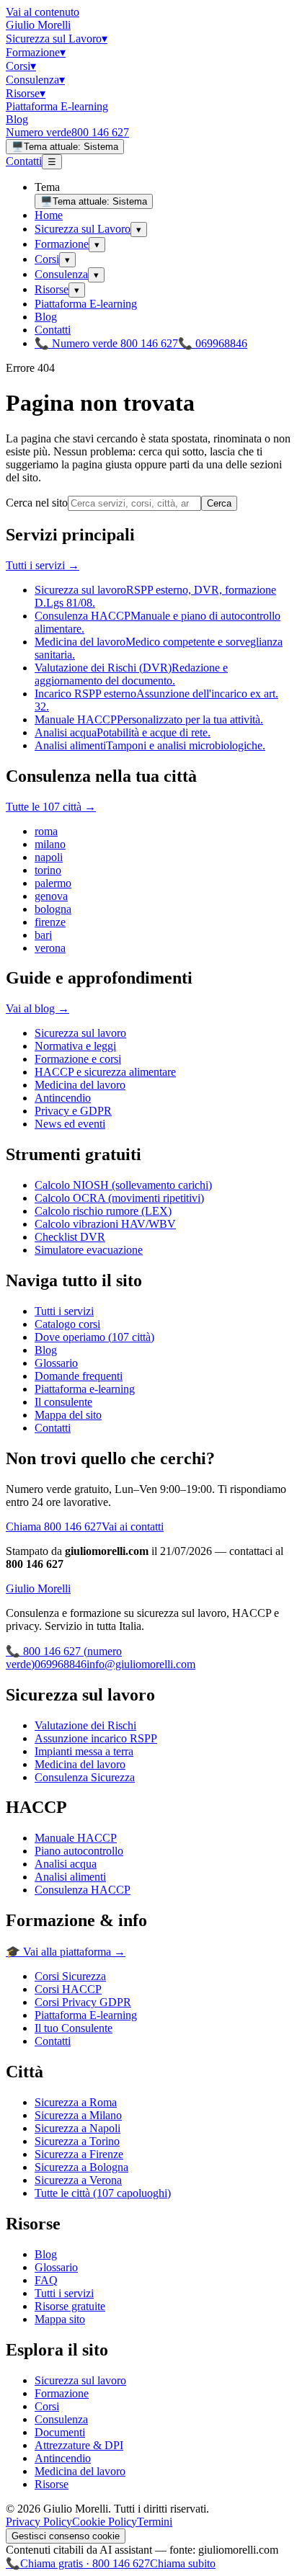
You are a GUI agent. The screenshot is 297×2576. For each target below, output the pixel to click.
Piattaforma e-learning (85, 1389)
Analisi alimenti (70, 1877)
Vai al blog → (37, 1008)
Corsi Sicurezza (70, 1976)
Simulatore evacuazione (89, 1250)
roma (46, 831)
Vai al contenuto (43, 12)
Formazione (36, 52)
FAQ (46, 2280)
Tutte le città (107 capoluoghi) (103, 2193)
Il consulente (63, 1402)
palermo (53, 883)
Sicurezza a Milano (78, 2115)
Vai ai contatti (133, 1527)
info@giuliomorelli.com (141, 1664)
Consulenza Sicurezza (85, 1777)
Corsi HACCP (68, 1989)
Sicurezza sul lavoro (80, 1033)
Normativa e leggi (75, 1046)
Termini (155, 2522)
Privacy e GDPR (73, 1111)
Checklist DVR (70, 1237)
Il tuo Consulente (74, 2028)
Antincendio (63, 1098)
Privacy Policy (39, 2522)
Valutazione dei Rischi (85, 1725)
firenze (50, 922)
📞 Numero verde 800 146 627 (106, 343)
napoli (49, 857)
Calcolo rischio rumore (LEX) (103, 1211)
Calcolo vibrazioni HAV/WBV (105, 1224)
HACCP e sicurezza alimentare (105, 1072)
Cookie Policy (105, 2522)
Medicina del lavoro (80, 1085)
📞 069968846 (213, 343)
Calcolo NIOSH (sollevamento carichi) (123, 1185)
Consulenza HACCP (83, 1890)
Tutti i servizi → (43, 565)
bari (43, 935)
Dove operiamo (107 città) (94, 1337)
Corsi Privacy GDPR (83, 2002)
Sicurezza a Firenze (79, 2154)
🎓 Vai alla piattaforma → (66, 1952)
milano (50, 844)
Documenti (60, 2432)
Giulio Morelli (38, 25)
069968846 (61, 1664)
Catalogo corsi (67, 1324)
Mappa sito (60, 2319)
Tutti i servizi (64, 1311)
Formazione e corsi (78, 1059)
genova (51, 896)
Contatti (24, 161)
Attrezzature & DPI (79, 2445)
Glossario (56, 1363)
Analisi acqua (66, 1864)
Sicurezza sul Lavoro (57, 39)
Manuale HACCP (76, 1838)
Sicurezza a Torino (77, 2141)
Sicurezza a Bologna (81, 2167)
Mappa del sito (68, 1415)
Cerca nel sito (37, 503)
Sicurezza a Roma (76, 2102)
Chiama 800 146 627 (54, 1527)
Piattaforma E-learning (57, 106)
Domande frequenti (79, 1376)
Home (49, 215)
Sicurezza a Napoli (77, 2128)
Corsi (21, 66)
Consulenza (35, 80)
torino (48, 870)
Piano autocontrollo (79, 1851)
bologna (53, 909)
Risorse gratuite (70, 2306)
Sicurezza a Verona (78, 2180)
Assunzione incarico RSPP (96, 1738)
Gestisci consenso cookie (66, 2536)
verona (50, 948)
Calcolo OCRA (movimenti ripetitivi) (119, 1198)
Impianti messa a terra (84, 1751)
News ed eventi (70, 1124)
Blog (17, 119)
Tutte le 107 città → (51, 807)
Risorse (26, 93)
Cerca (219, 503)
